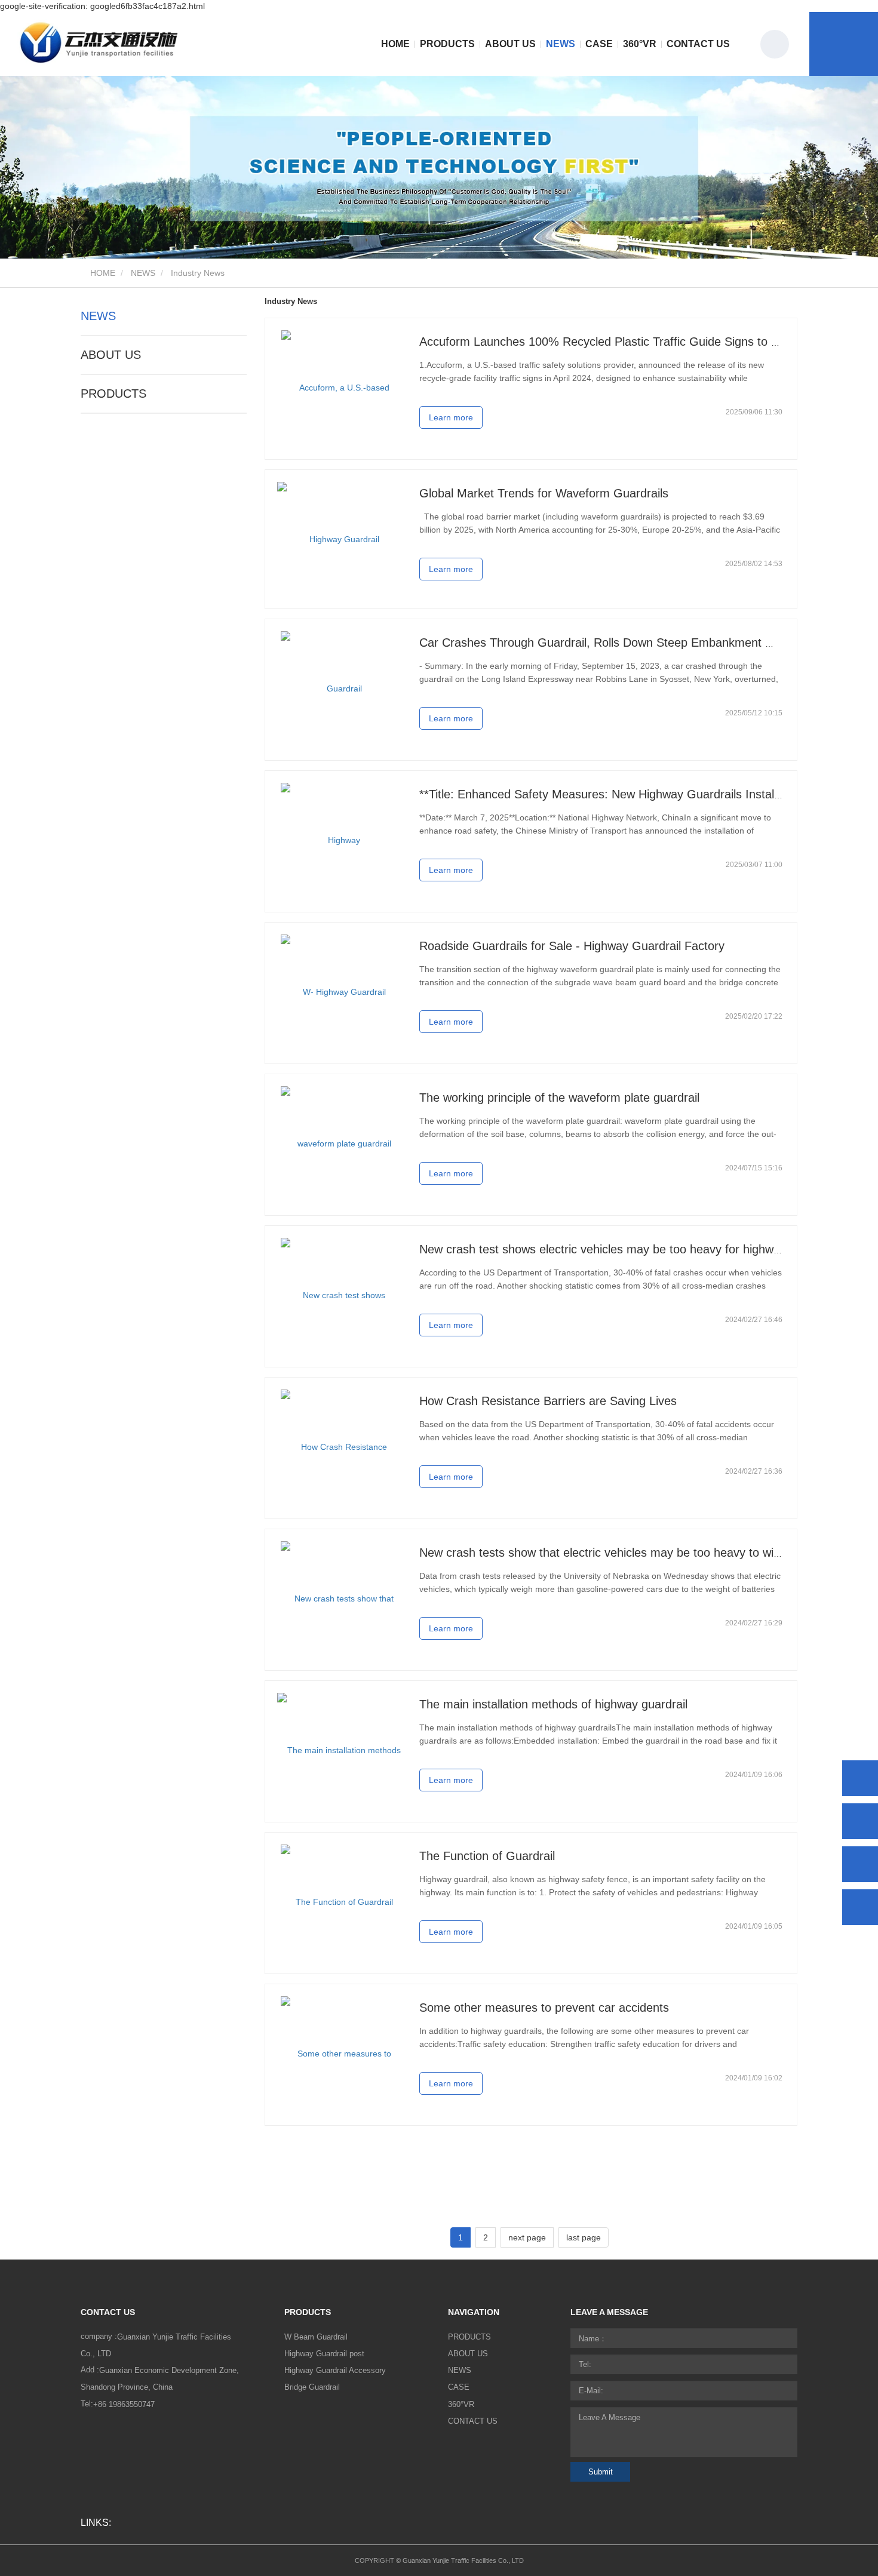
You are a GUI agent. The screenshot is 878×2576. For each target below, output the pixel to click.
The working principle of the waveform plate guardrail (559, 1098)
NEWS (143, 273)
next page (527, 2237)
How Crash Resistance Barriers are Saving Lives (548, 1401)
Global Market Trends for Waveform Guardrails (544, 493)
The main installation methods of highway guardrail (553, 1704)
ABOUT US (111, 355)
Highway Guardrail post (324, 2354)
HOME (395, 44)
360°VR (640, 44)
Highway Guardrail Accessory (335, 2370)
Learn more (451, 417)
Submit (601, 2472)
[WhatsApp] (860, 1778)
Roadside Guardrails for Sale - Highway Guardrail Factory (572, 946)
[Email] (860, 1864)
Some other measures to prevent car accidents (544, 2008)
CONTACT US (698, 44)
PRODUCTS (113, 394)
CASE (599, 44)
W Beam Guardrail (316, 2337)
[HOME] (100, 44)
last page (584, 2237)
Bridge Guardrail (312, 2387)
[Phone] (860, 1821)
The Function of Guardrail (487, 1856)
